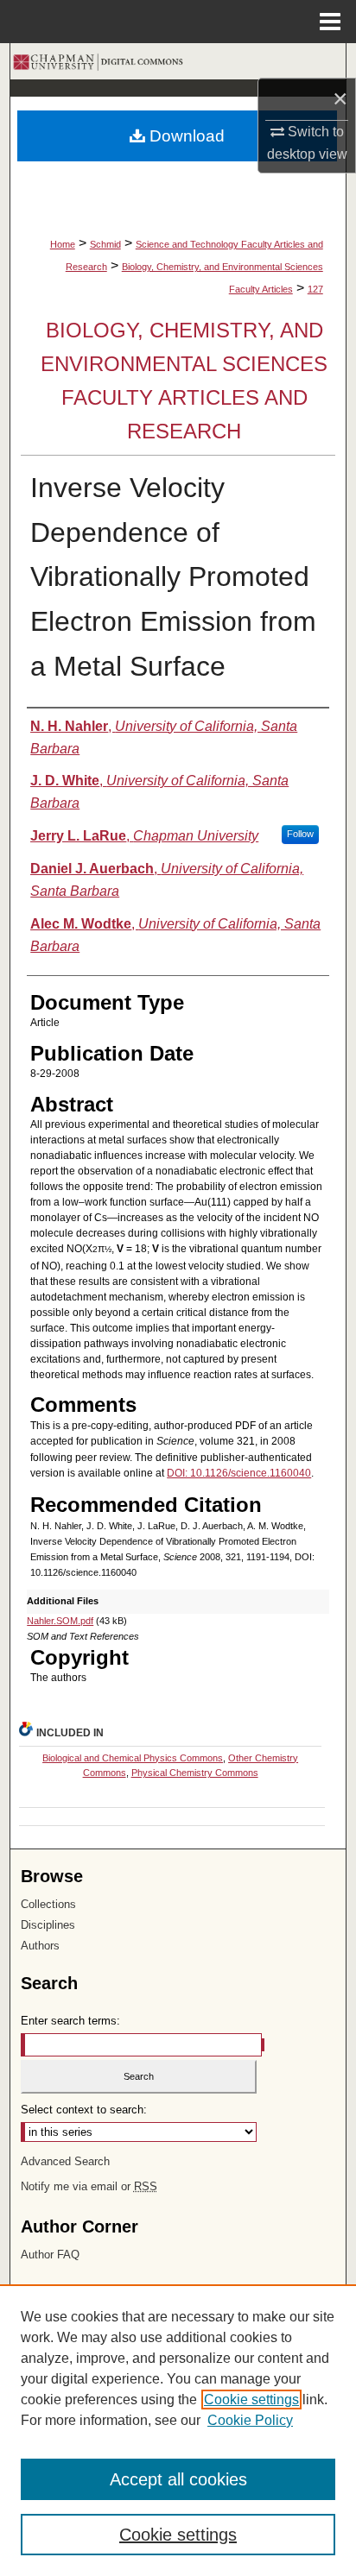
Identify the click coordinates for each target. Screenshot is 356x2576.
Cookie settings (251, 2400)
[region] (178, 2430)
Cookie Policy (250, 2420)
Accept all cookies (178, 2479)
